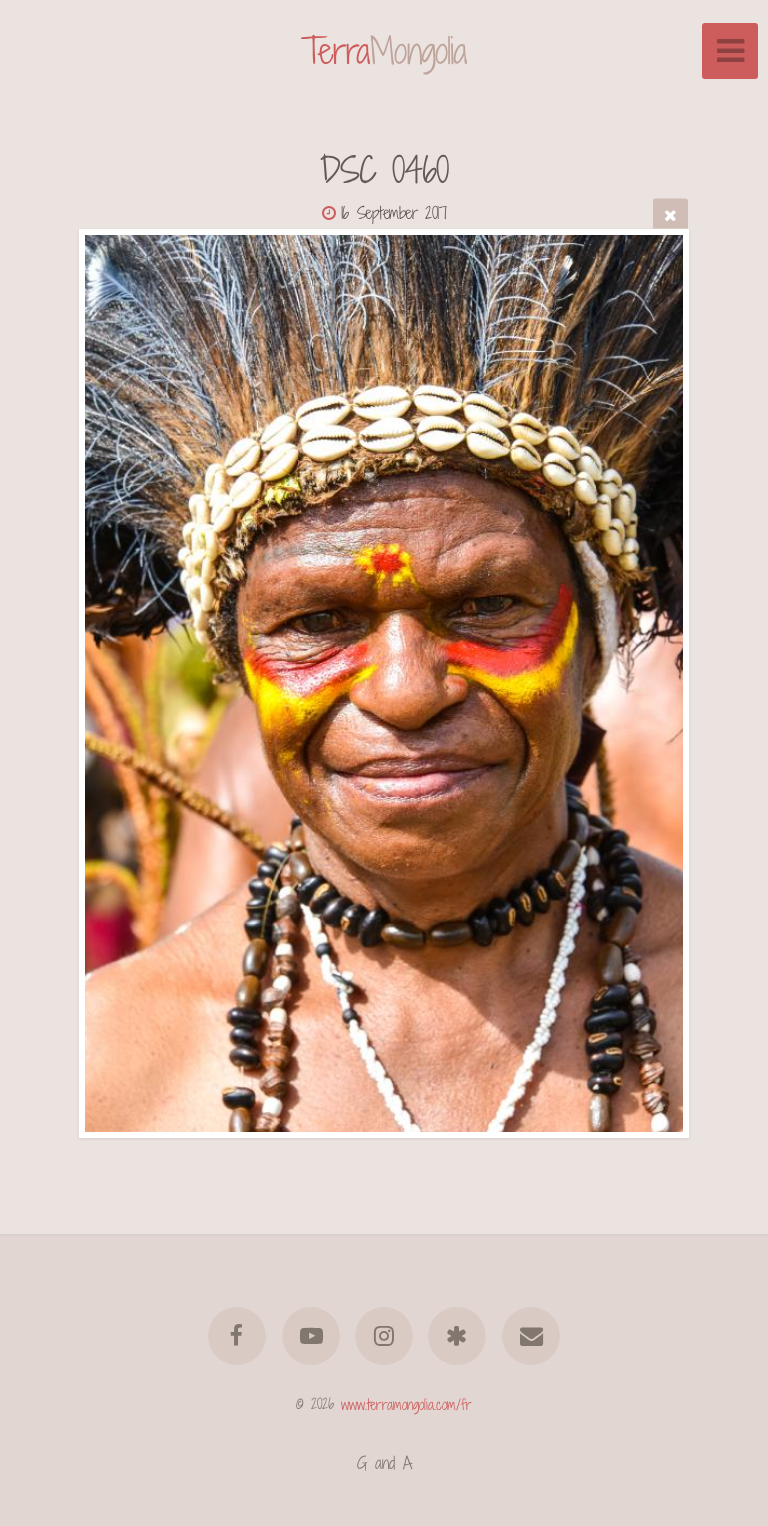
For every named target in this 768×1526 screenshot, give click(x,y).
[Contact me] (531, 1336)
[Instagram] (384, 1336)
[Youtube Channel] (311, 1336)
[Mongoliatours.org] (458, 1336)
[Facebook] (237, 1336)
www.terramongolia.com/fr (406, 1403)
